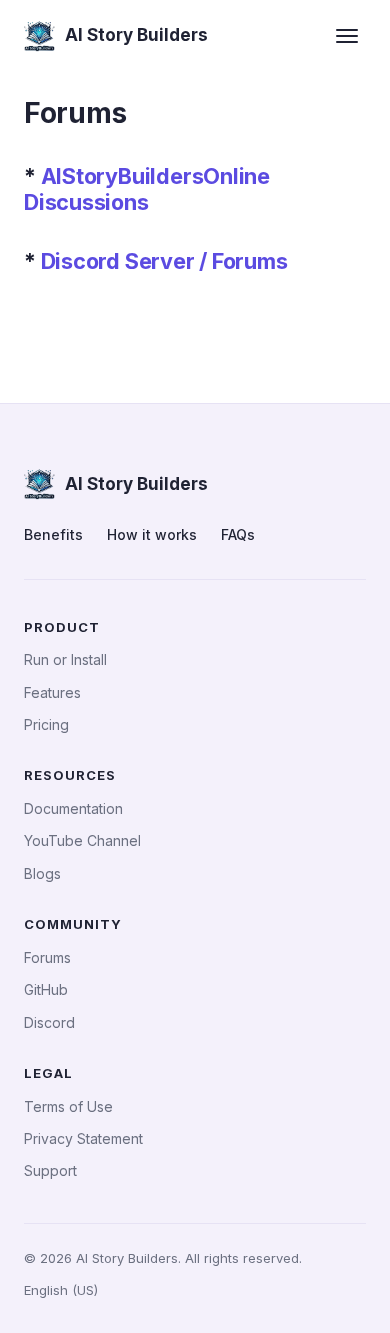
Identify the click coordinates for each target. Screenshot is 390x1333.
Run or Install (65, 659)
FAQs (238, 534)
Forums (47, 957)
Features (52, 692)
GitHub (46, 989)
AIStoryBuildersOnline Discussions (147, 189)
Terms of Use (68, 1106)
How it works (152, 534)
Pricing (46, 724)
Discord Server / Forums (164, 261)
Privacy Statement (83, 1138)
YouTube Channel (82, 840)
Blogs (42, 873)
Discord (49, 1022)
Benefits (53, 534)
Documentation (73, 808)
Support (50, 1170)
